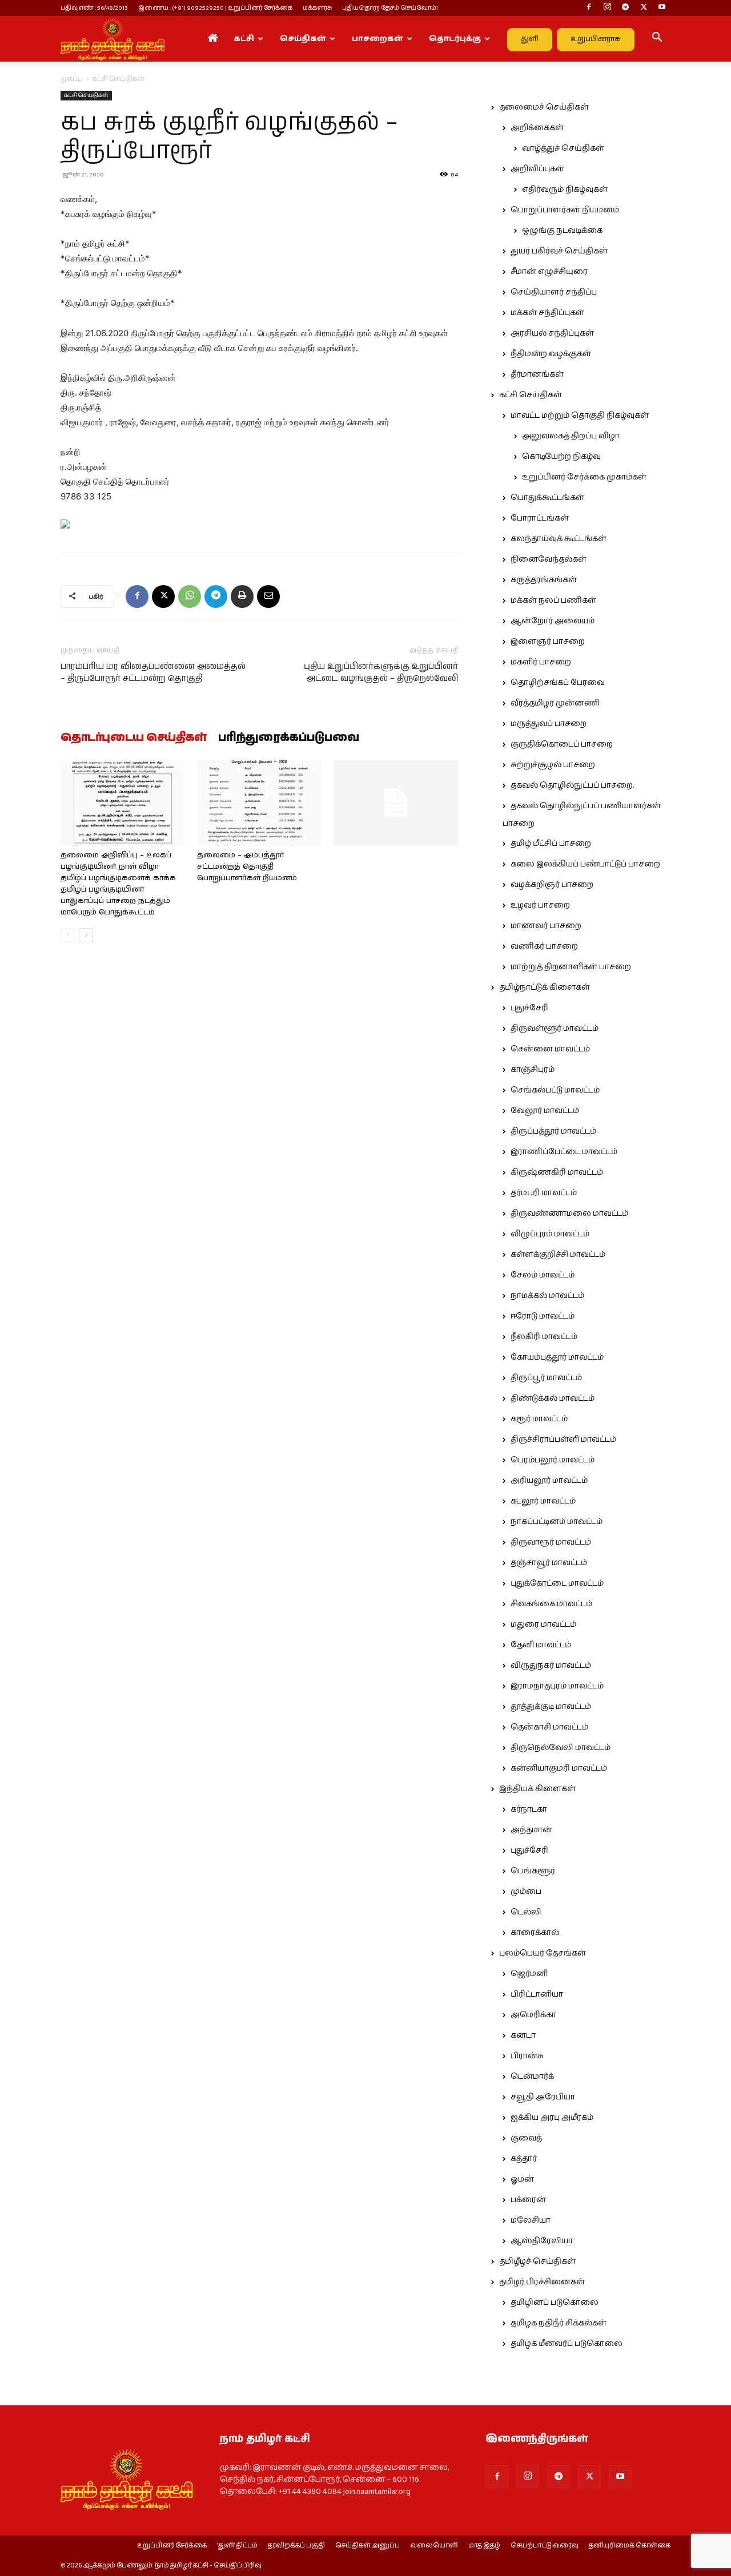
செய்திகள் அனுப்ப (367, 2546)
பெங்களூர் (533, 1871)
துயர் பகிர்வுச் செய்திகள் (559, 251)
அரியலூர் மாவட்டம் (549, 1481)
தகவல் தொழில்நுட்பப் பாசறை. (572, 785)
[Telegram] (625, 8)
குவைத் (526, 2138)
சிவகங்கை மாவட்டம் (551, 1604)
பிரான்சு (527, 2056)
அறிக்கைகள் (537, 128)
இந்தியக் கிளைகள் (537, 1789)
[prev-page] (68, 935)
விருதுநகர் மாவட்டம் (551, 1666)
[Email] (268, 596)
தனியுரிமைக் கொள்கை (630, 2546)
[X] (644, 8)
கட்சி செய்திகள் (86, 95)
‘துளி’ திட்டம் (237, 2546)
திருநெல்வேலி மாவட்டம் (561, 1748)
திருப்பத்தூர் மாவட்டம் (553, 1131)
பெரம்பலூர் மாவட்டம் (553, 1460)
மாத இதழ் (484, 2546)
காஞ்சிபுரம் (533, 1070)
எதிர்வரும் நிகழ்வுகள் (565, 190)
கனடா (523, 2035)
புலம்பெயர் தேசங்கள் (543, 1953)
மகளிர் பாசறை (541, 662)
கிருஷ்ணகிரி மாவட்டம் (557, 1172)
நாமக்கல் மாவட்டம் (547, 1296)
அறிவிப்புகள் (537, 169)
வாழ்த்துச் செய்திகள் (563, 148)
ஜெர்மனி (529, 1974)
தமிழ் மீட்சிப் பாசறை (551, 844)
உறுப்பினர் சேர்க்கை (172, 2546)
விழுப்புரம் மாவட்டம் (550, 1234)
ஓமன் (522, 2179)
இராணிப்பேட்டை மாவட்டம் (564, 1152)
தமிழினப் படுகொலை (555, 2303)
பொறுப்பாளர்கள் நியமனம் (565, 210)
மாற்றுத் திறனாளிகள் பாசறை (571, 967)
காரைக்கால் (535, 1933)
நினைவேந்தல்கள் (549, 559)
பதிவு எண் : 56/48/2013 (94, 8)
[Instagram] (607, 8)
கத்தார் (524, 2159)
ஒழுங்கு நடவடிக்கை (562, 231)
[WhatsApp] (190, 596)
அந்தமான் (531, 1830)
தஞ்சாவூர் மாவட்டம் (549, 1563)
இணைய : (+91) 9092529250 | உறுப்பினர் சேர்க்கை (215, 8)
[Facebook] (589, 8)
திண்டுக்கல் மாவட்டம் (553, 1398)
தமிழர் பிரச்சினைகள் (542, 2282)
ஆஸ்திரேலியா (542, 2241)
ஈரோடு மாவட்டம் (543, 1316)
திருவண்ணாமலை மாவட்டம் (569, 1214)
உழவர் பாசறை (540, 905)
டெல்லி (526, 1912)
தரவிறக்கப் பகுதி (296, 2546)
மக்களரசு (317, 8)
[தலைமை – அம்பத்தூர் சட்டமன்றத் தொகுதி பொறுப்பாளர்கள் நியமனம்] (259, 803)
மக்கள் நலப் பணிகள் (553, 600)
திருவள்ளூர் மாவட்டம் (555, 1029)
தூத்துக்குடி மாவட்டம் (551, 1707)
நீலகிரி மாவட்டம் (544, 1337)
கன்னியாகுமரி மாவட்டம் (559, 1768)
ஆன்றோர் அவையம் (553, 621)
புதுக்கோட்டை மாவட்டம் (557, 1583)
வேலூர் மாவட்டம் (545, 1111)
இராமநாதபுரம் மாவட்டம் (557, 1686)
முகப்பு (72, 79)
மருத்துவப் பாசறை (549, 724)
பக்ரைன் (528, 2200)
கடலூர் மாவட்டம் (543, 1501)
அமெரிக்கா (533, 2015)
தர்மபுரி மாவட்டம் (544, 1193)
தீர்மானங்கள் (537, 374)
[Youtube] (662, 8)
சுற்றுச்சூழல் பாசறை (553, 765)
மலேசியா (531, 2220)
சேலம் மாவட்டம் (543, 1275)
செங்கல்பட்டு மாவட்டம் (555, 1090)
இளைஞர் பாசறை (548, 642)
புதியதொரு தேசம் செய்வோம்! (390, 8)
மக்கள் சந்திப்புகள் (547, 313)
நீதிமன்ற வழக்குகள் (551, 354)
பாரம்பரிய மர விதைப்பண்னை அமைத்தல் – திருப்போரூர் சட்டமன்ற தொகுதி (153, 672)
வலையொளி (434, 2546)
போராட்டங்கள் (540, 518)
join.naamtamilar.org (377, 2492)
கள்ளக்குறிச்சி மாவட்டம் (558, 1255)
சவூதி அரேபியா (543, 2097)
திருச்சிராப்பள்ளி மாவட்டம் (563, 1440)
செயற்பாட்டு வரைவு (545, 2546)
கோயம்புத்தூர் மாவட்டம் (557, 1357)
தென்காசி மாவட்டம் (549, 1727)
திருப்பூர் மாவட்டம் (546, 1378)
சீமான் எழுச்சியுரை (549, 272)
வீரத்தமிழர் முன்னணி (555, 703)
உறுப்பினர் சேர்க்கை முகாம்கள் (584, 477)
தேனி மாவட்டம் (541, 1645)
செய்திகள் (303, 39)
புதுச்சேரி (529, 1008)
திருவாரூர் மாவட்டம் (551, 1542)
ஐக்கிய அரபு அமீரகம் (552, 2118)
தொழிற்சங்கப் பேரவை (558, 683)
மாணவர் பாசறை (546, 926)
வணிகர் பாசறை (544, 946)
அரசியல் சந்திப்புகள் (552, 333)
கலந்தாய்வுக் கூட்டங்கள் (559, 539)
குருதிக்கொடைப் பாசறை (562, 744)
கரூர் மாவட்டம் (539, 1419)
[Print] (242, 596)
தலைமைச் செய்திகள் (544, 107)
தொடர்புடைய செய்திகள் (134, 738)
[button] (657, 39)
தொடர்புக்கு (455, 39)
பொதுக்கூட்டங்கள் (547, 498)
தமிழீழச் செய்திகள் (537, 2261)
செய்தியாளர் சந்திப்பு (554, 292)
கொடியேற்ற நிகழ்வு (561, 457)
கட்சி (244, 39)
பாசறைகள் (377, 39)
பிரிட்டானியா (537, 1994)
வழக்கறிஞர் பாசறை (552, 885)
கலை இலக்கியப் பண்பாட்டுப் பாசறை (585, 864)
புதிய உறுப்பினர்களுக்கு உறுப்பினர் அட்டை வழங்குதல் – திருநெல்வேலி (381, 672)
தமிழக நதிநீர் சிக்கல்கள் (559, 2323)
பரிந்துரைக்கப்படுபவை (289, 738)
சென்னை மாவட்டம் (550, 1049)
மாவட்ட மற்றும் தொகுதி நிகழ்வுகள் (580, 416)
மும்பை (526, 1892)
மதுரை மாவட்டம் (543, 1624)
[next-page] (86, 935)
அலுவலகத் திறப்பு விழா (571, 436)
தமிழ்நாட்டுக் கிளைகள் (545, 987)
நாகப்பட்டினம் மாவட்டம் (557, 1522)
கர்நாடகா (529, 1809)
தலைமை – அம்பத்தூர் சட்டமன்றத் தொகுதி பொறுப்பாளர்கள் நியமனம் (247, 867)
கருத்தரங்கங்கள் (544, 580)
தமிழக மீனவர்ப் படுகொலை (567, 2344)
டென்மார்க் (532, 2077)
